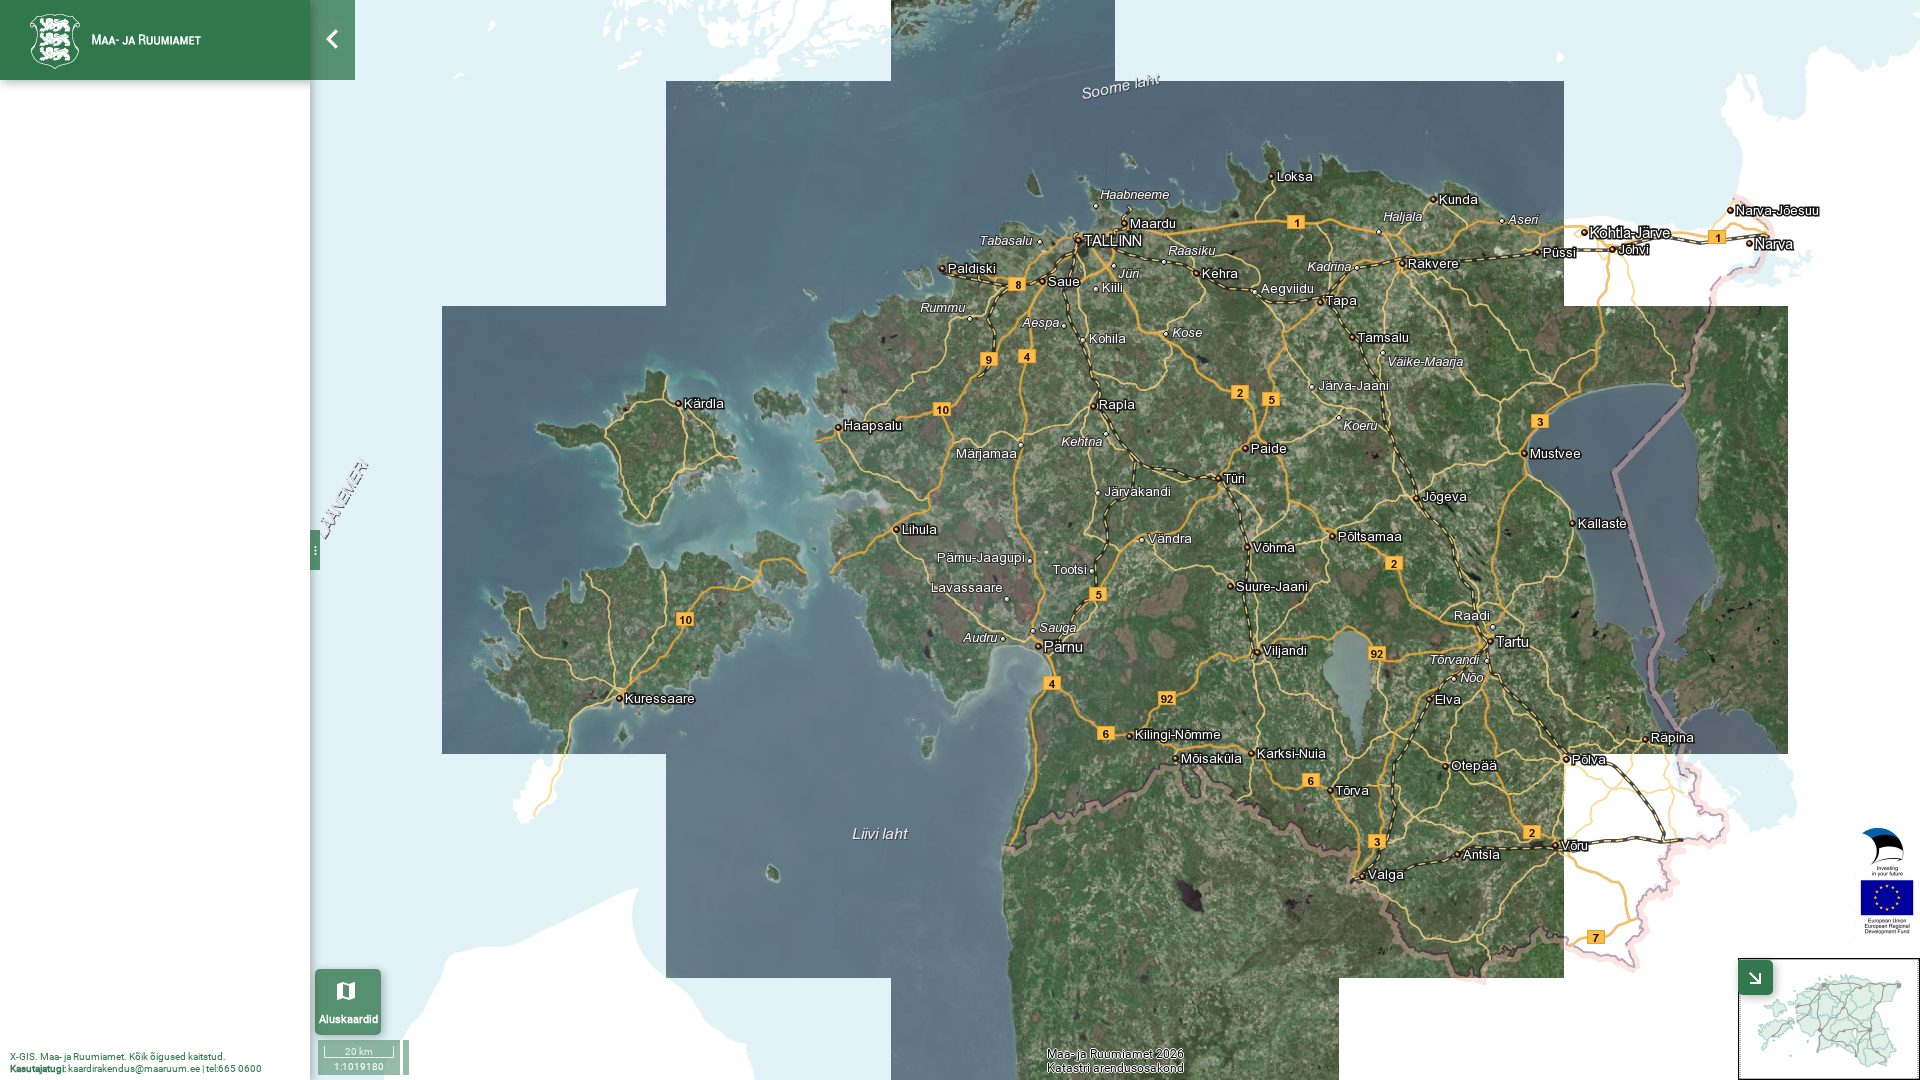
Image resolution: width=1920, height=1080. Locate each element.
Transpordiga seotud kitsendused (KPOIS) (160, 570)
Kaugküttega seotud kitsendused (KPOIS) (160, 666)
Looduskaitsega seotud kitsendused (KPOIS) (160, 378)
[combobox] (155, 104)
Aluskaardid (348, 1019)
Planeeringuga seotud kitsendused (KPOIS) (160, 258)
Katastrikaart (87, 780)
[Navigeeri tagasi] (333, 214)
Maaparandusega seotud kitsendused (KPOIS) (160, 426)
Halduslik (94, 234)
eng (281, 39)
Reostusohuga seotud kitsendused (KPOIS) (160, 498)
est (242, 39)
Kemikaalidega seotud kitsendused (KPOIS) (160, 714)
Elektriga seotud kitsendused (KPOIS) (160, 618)
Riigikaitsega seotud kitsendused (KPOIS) (160, 282)
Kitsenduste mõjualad (113, 747)
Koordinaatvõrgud (103, 813)
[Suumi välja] (333, 140)
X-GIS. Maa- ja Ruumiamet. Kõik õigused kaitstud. (118, 1056)
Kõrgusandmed (94, 879)
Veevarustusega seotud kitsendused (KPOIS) (160, 690)
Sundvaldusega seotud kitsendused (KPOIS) (160, 306)
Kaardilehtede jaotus (110, 846)
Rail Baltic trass (94, 177)
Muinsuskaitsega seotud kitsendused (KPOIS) (160, 450)
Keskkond (96, 354)
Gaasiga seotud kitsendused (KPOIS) (160, 642)
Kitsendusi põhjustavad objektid (145, 210)
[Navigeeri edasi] (333, 251)
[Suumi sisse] (333, 103)
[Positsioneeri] (333, 177)
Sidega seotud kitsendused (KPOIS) (160, 594)
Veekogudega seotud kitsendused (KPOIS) (160, 402)
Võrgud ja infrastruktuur (141, 522)
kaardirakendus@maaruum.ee (134, 1068)
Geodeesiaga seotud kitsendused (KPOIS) (160, 546)
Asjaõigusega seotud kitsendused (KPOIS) (160, 330)
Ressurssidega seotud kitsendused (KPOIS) (160, 474)
